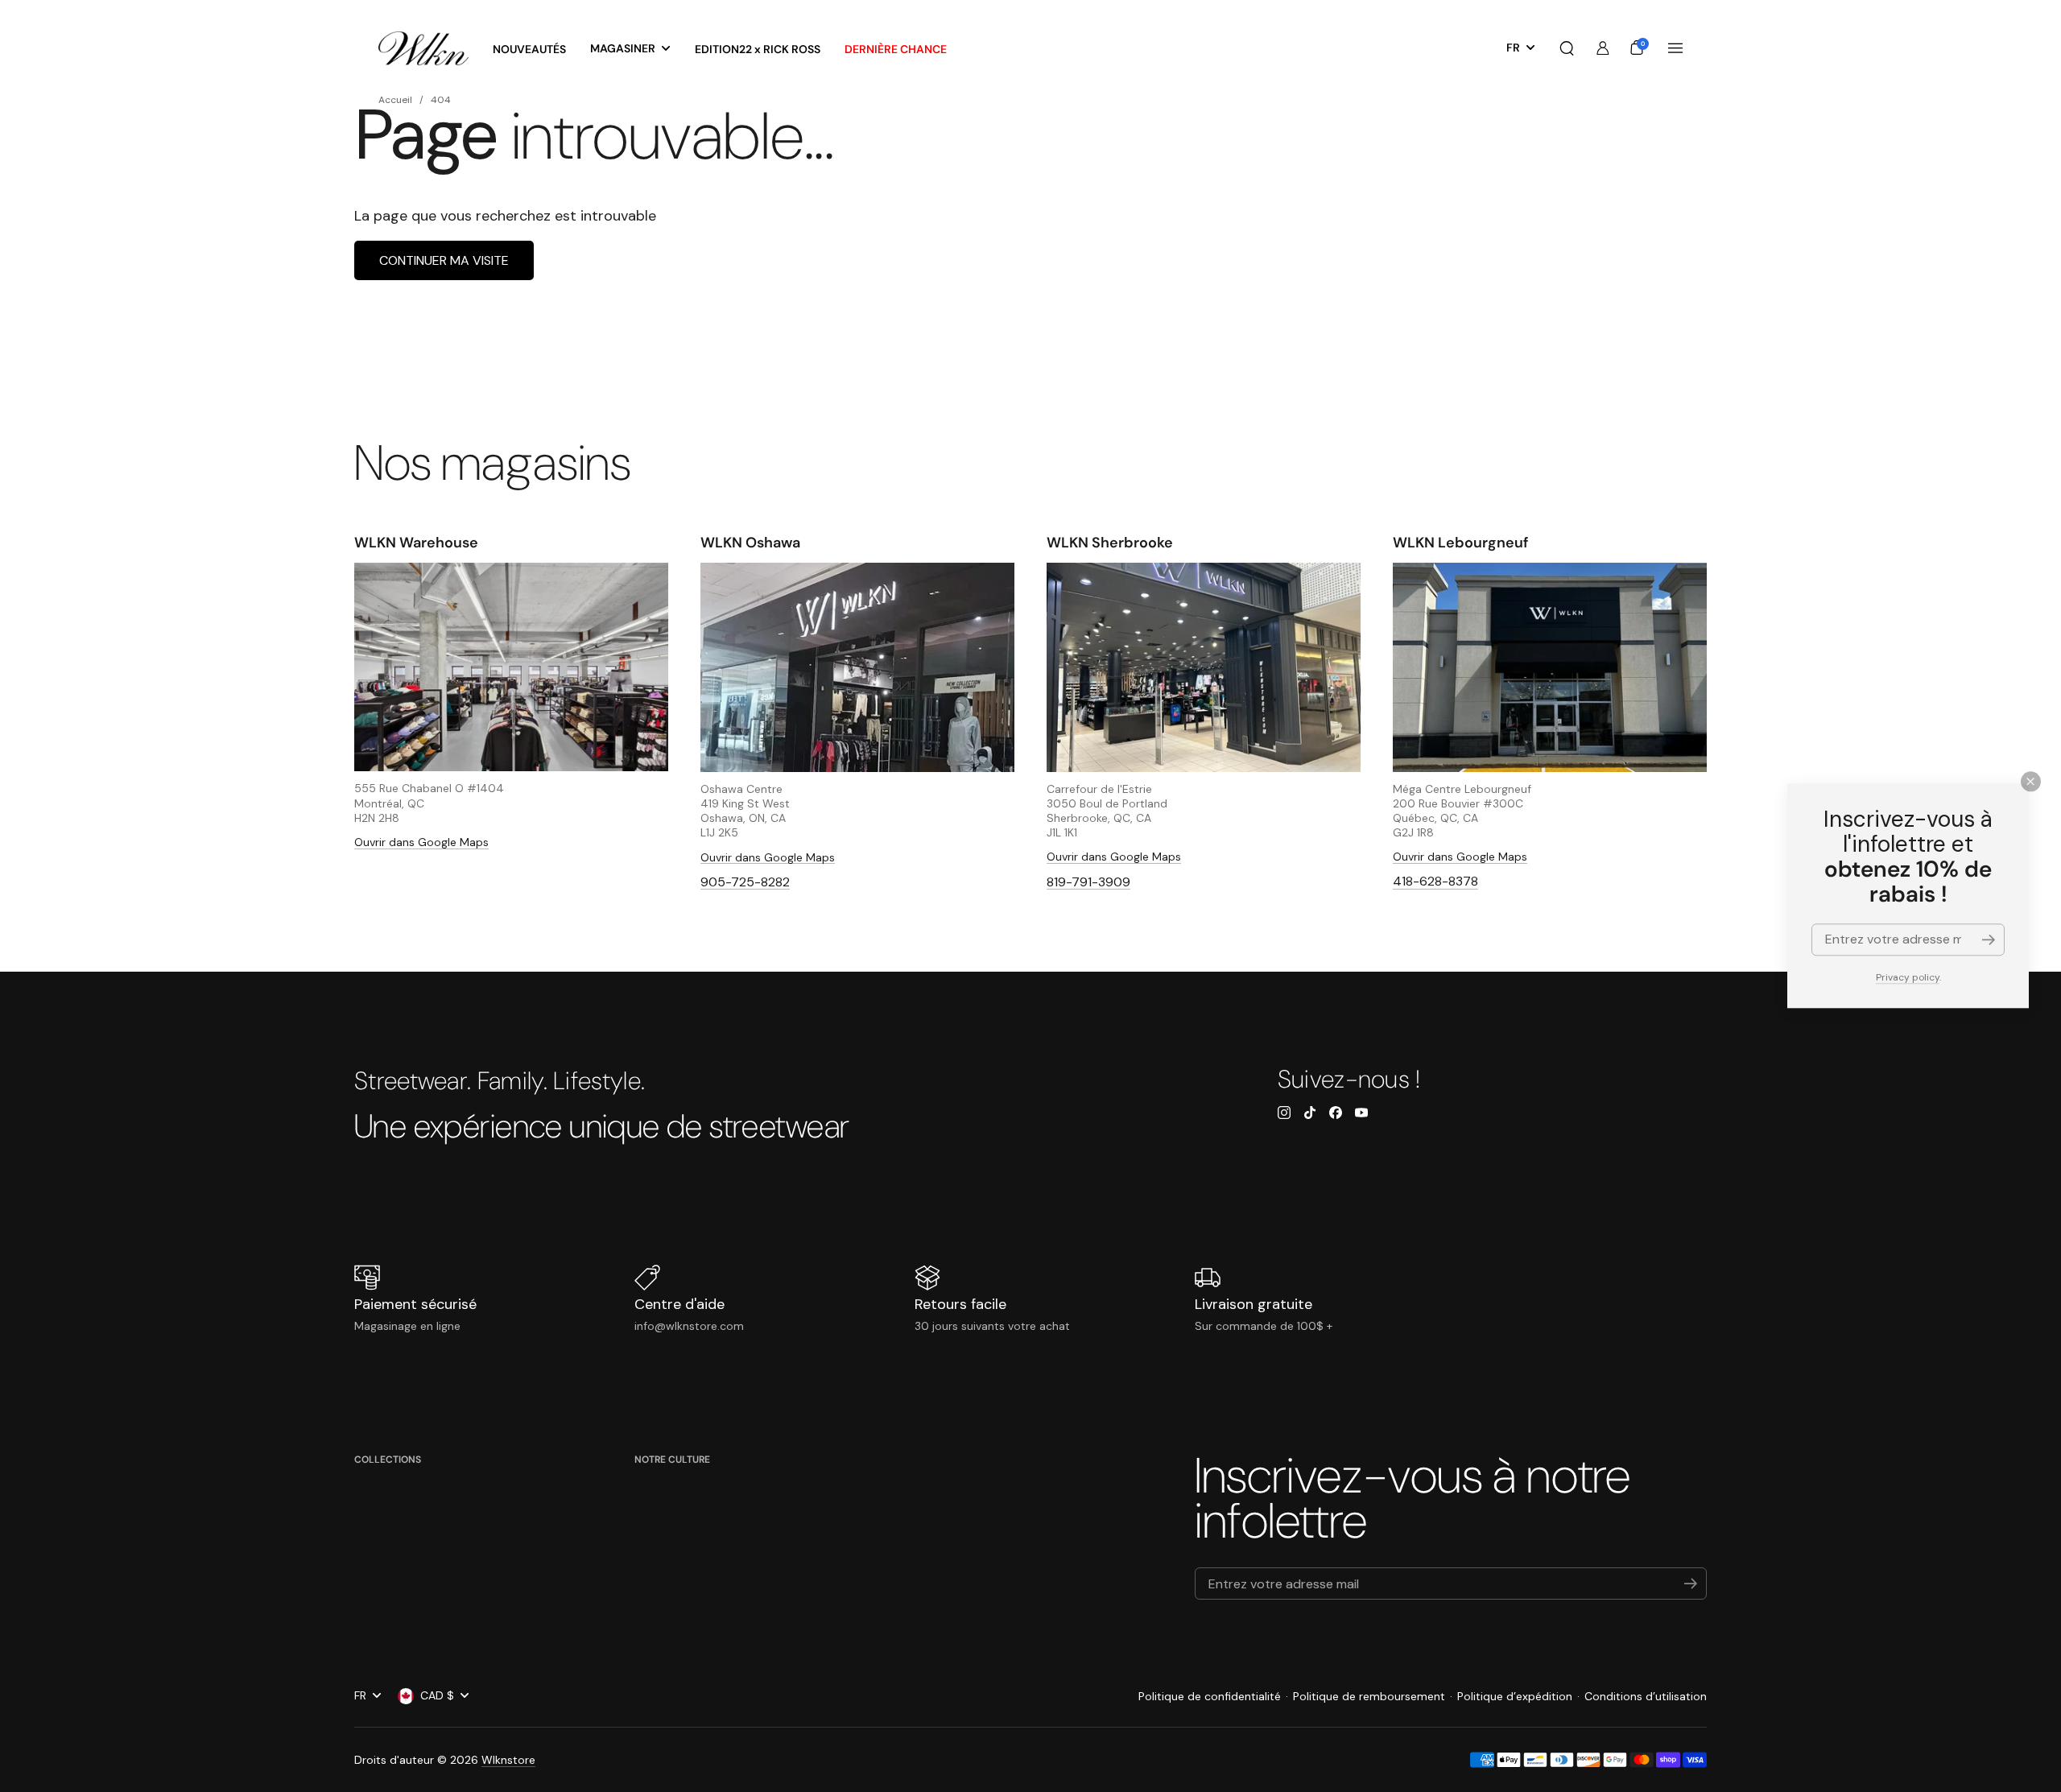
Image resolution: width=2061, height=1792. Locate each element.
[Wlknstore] (423, 49)
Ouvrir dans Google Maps (421, 842)
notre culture (672, 1460)
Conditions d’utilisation (1646, 1696)
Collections (388, 1460)
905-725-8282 (745, 882)
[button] (1567, 48)
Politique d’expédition (1515, 1696)
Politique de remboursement (1369, 1696)
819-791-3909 (1088, 882)
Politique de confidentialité (1210, 1696)
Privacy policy (1908, 977)
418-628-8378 (1435, 881)
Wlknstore (508, 1760)
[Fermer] (2031, 781)
